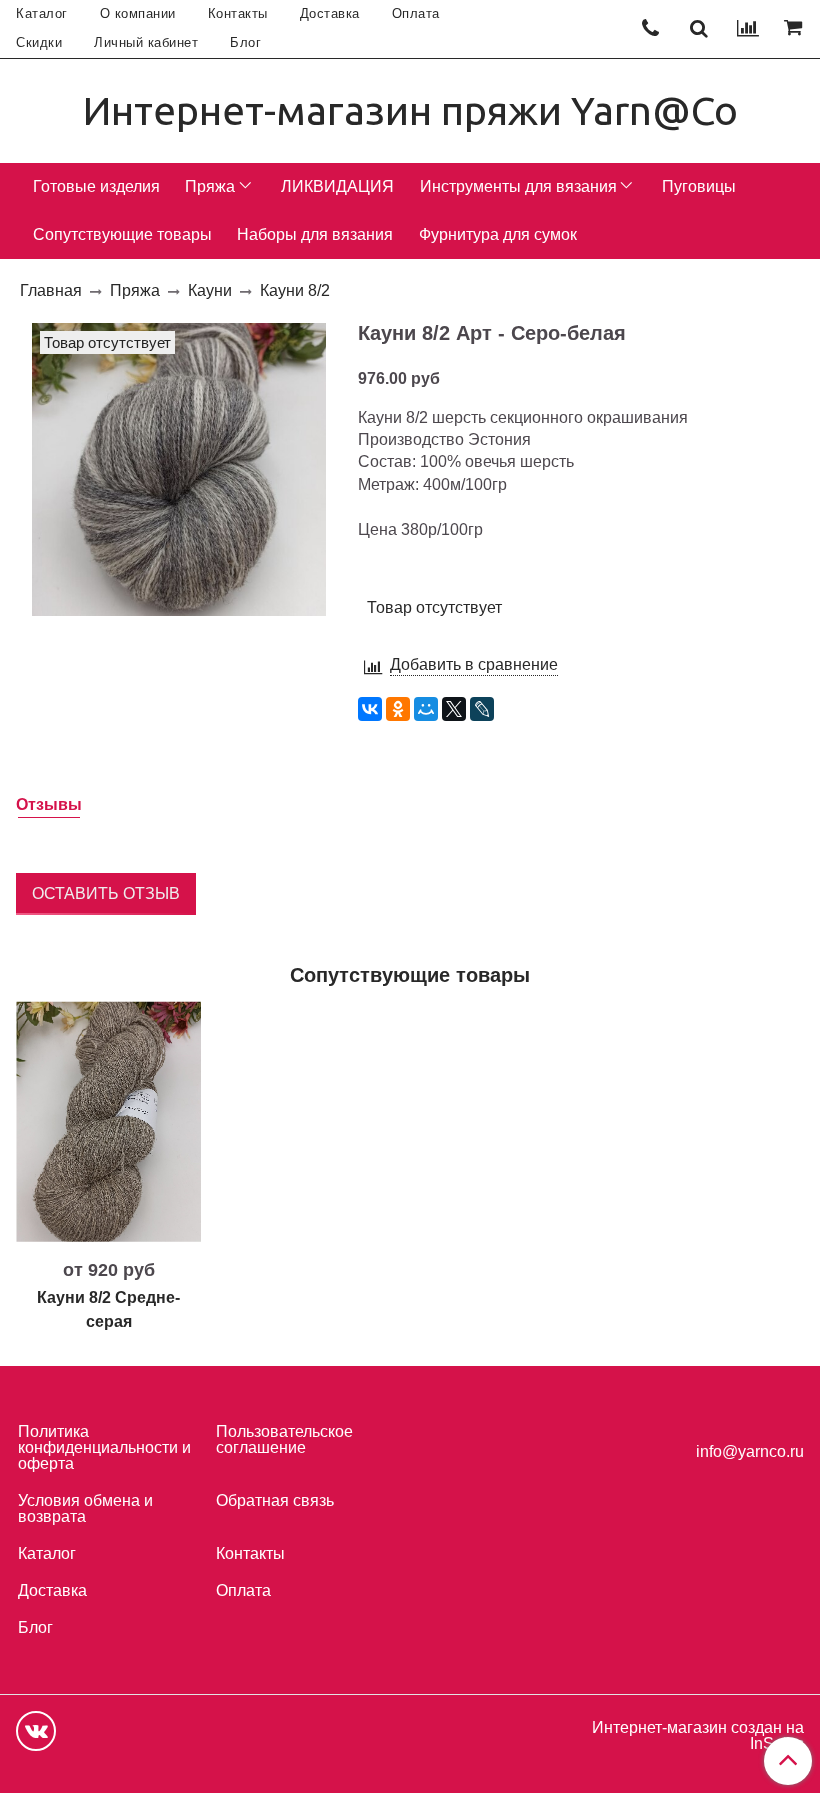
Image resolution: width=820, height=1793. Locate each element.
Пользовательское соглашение (284, 1439)
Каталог (42, 13)
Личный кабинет (146, 42)
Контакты (238, 13)
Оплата (416, 13)
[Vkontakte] (36, 1731)
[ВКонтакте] (370, 709)
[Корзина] (796, 29)
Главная (51, 290)
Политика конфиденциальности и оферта (104, 1447)
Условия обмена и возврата (85, 1508)
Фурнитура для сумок (498, 234)
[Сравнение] (748, 29)
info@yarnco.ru (750, 1451)
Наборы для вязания (315, 234)
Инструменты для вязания (518, 186)
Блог (245, 42)
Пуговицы (699, 186)
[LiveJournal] (482, 709)
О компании (138, 13)
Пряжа (210, 186)
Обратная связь (275, 1500)
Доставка (330, 13)
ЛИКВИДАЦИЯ (337, 186)
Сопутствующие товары (122, 234)
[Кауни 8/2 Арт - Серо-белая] (179, 468)
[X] (454, 709)
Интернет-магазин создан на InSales (698, 1736)
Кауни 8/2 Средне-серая (108, 1309)
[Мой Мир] (426, 709)
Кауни (210, 290)
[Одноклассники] (398, 709)
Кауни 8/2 (295, 290)
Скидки (39, 42)
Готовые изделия (96, 186)
